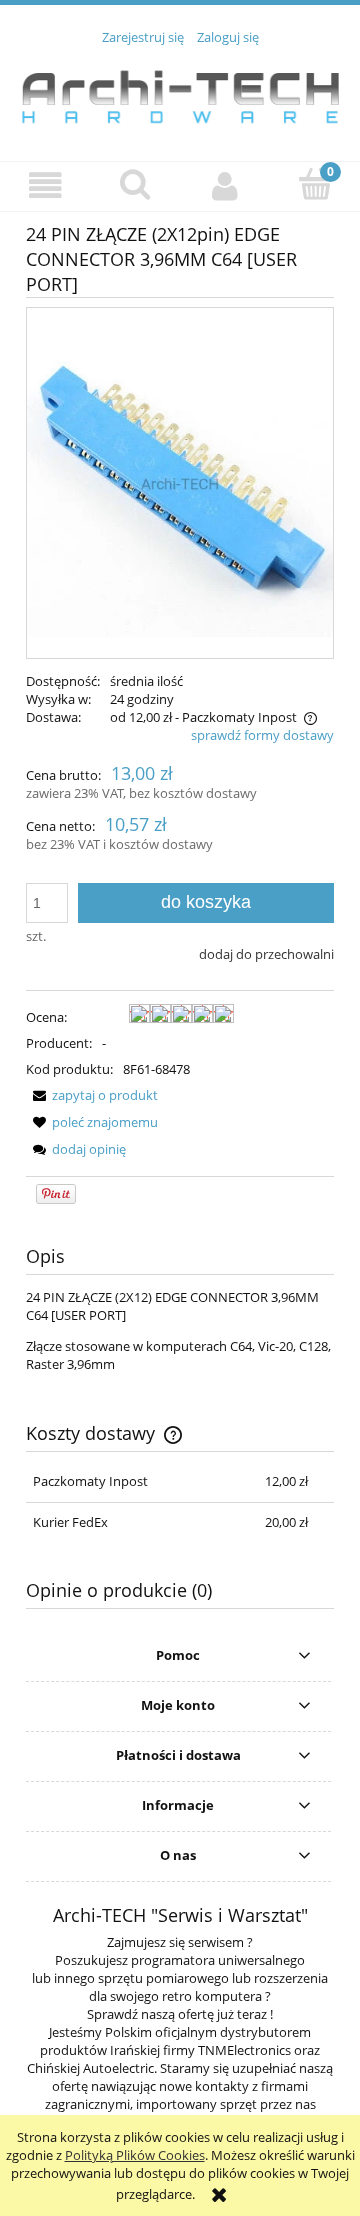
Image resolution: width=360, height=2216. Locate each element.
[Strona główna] (180, 92)
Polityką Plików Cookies (135, 2155)
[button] (45, 185)
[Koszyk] (315, 184)
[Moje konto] (225, 185)
